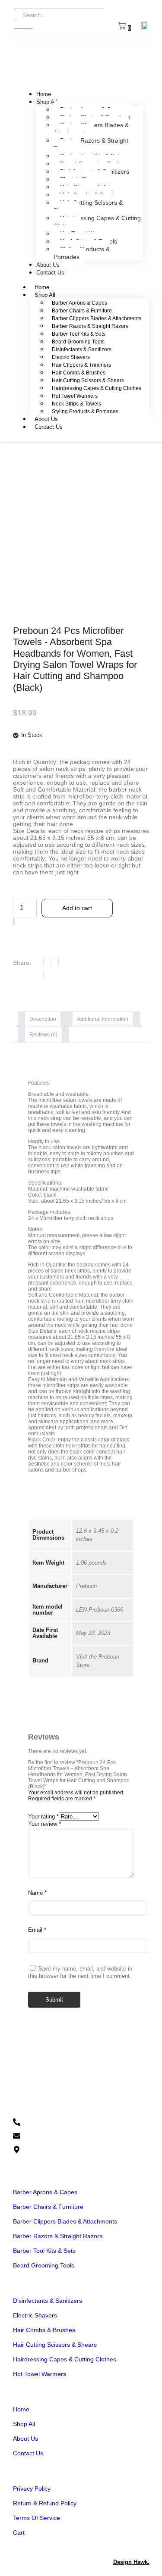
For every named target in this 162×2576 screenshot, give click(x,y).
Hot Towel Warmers (75, 396)
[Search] (24, 28)
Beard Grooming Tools (78, 342)
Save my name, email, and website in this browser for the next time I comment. (80, 1972)
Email (37, 1930)
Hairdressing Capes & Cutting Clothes (97, 222)
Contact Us (50, 273)
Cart (19, 2532)
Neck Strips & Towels (76, 404)
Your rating (43, 1817)
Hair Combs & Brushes (79, 373)
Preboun (86, 1586)
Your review (44, 1824)
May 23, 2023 (93, 1633)
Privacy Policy (32, 2489)
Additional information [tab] (103, 1019)
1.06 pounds (91, 1563)
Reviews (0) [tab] (43, 1035)
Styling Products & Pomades (82, 253)
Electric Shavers (71, 357)
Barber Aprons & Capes (79, 303)
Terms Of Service (37, 2518)
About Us (48, 265)
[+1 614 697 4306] (81, 2122)
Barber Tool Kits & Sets (79, 334)
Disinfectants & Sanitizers (82, 349)
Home (44, 94)
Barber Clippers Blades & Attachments (91, 129)
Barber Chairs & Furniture (82, 311)
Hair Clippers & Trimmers (81, 365)
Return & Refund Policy (45, 2503)
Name (37, 1893)
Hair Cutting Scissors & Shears (88, 206)
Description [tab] (43, 1019)
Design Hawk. (131, 2562)
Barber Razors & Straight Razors (91, 144)
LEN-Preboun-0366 (100, 1610)
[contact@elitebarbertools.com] (81, 2136)
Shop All (47, 102)
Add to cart (77, 908)
